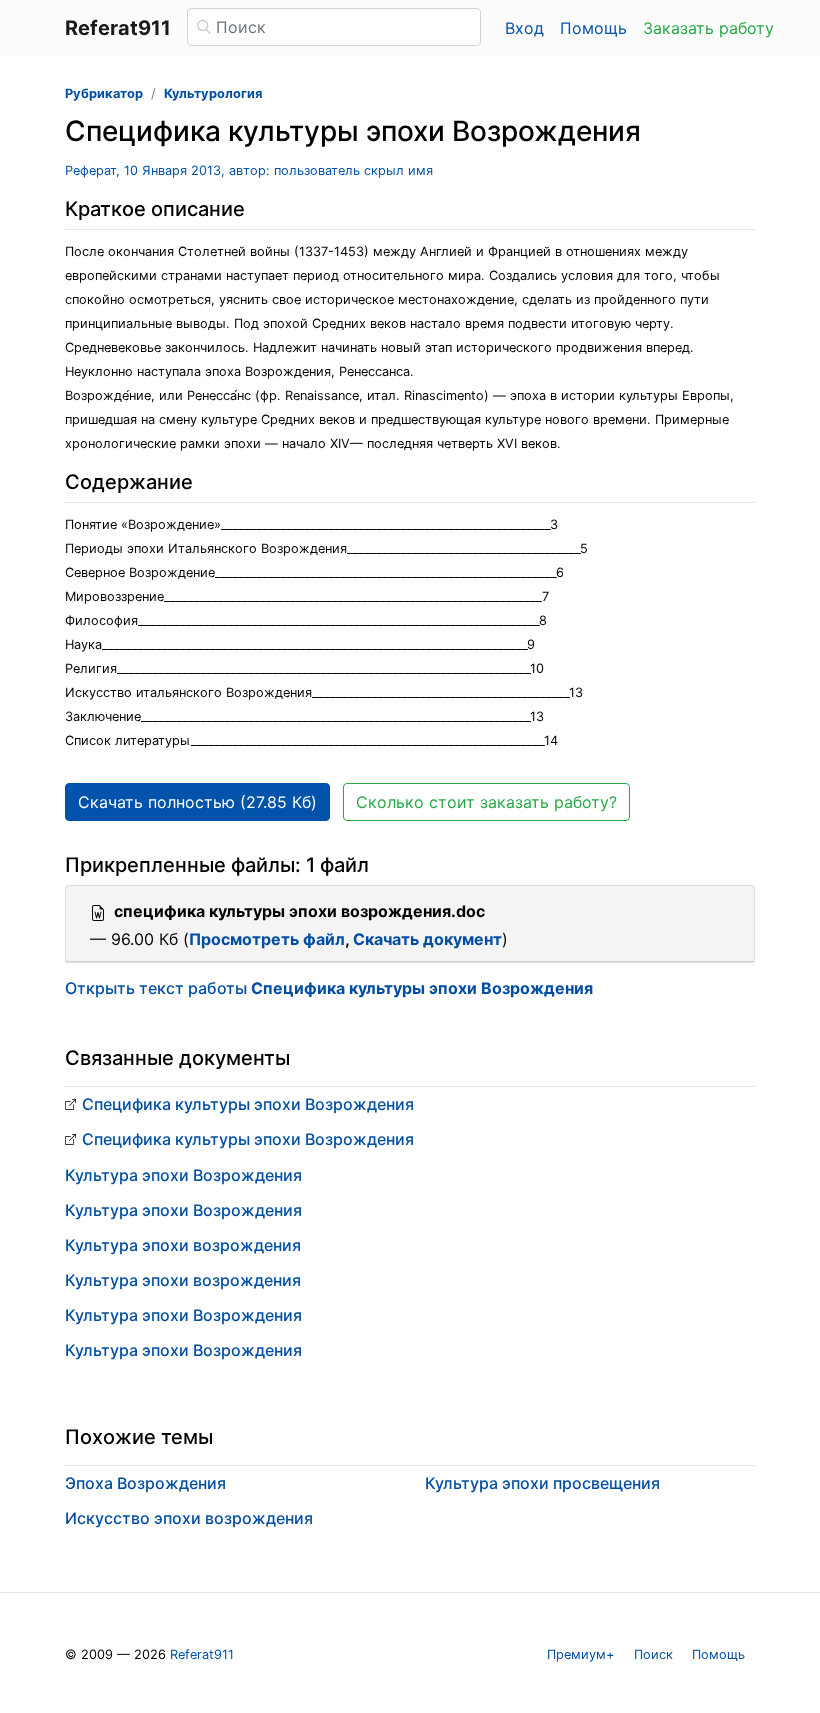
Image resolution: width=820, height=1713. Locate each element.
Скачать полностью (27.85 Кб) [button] (197, 802)
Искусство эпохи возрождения (189, 1518)
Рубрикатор (104, 93)
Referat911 (202, 1654)
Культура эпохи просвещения (542, 1483)
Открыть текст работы (329, 988)
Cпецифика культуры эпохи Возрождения (248, 1104)
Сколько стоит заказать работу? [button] (486, 802)
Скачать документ (427, 939)
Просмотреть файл (267, 939)
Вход (524, 28)
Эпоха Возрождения (145, 1483)
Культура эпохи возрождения (183, 1245)
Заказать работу (708, 28)
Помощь (593, 28)
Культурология (213, 93)
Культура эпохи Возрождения (183, 1175)
